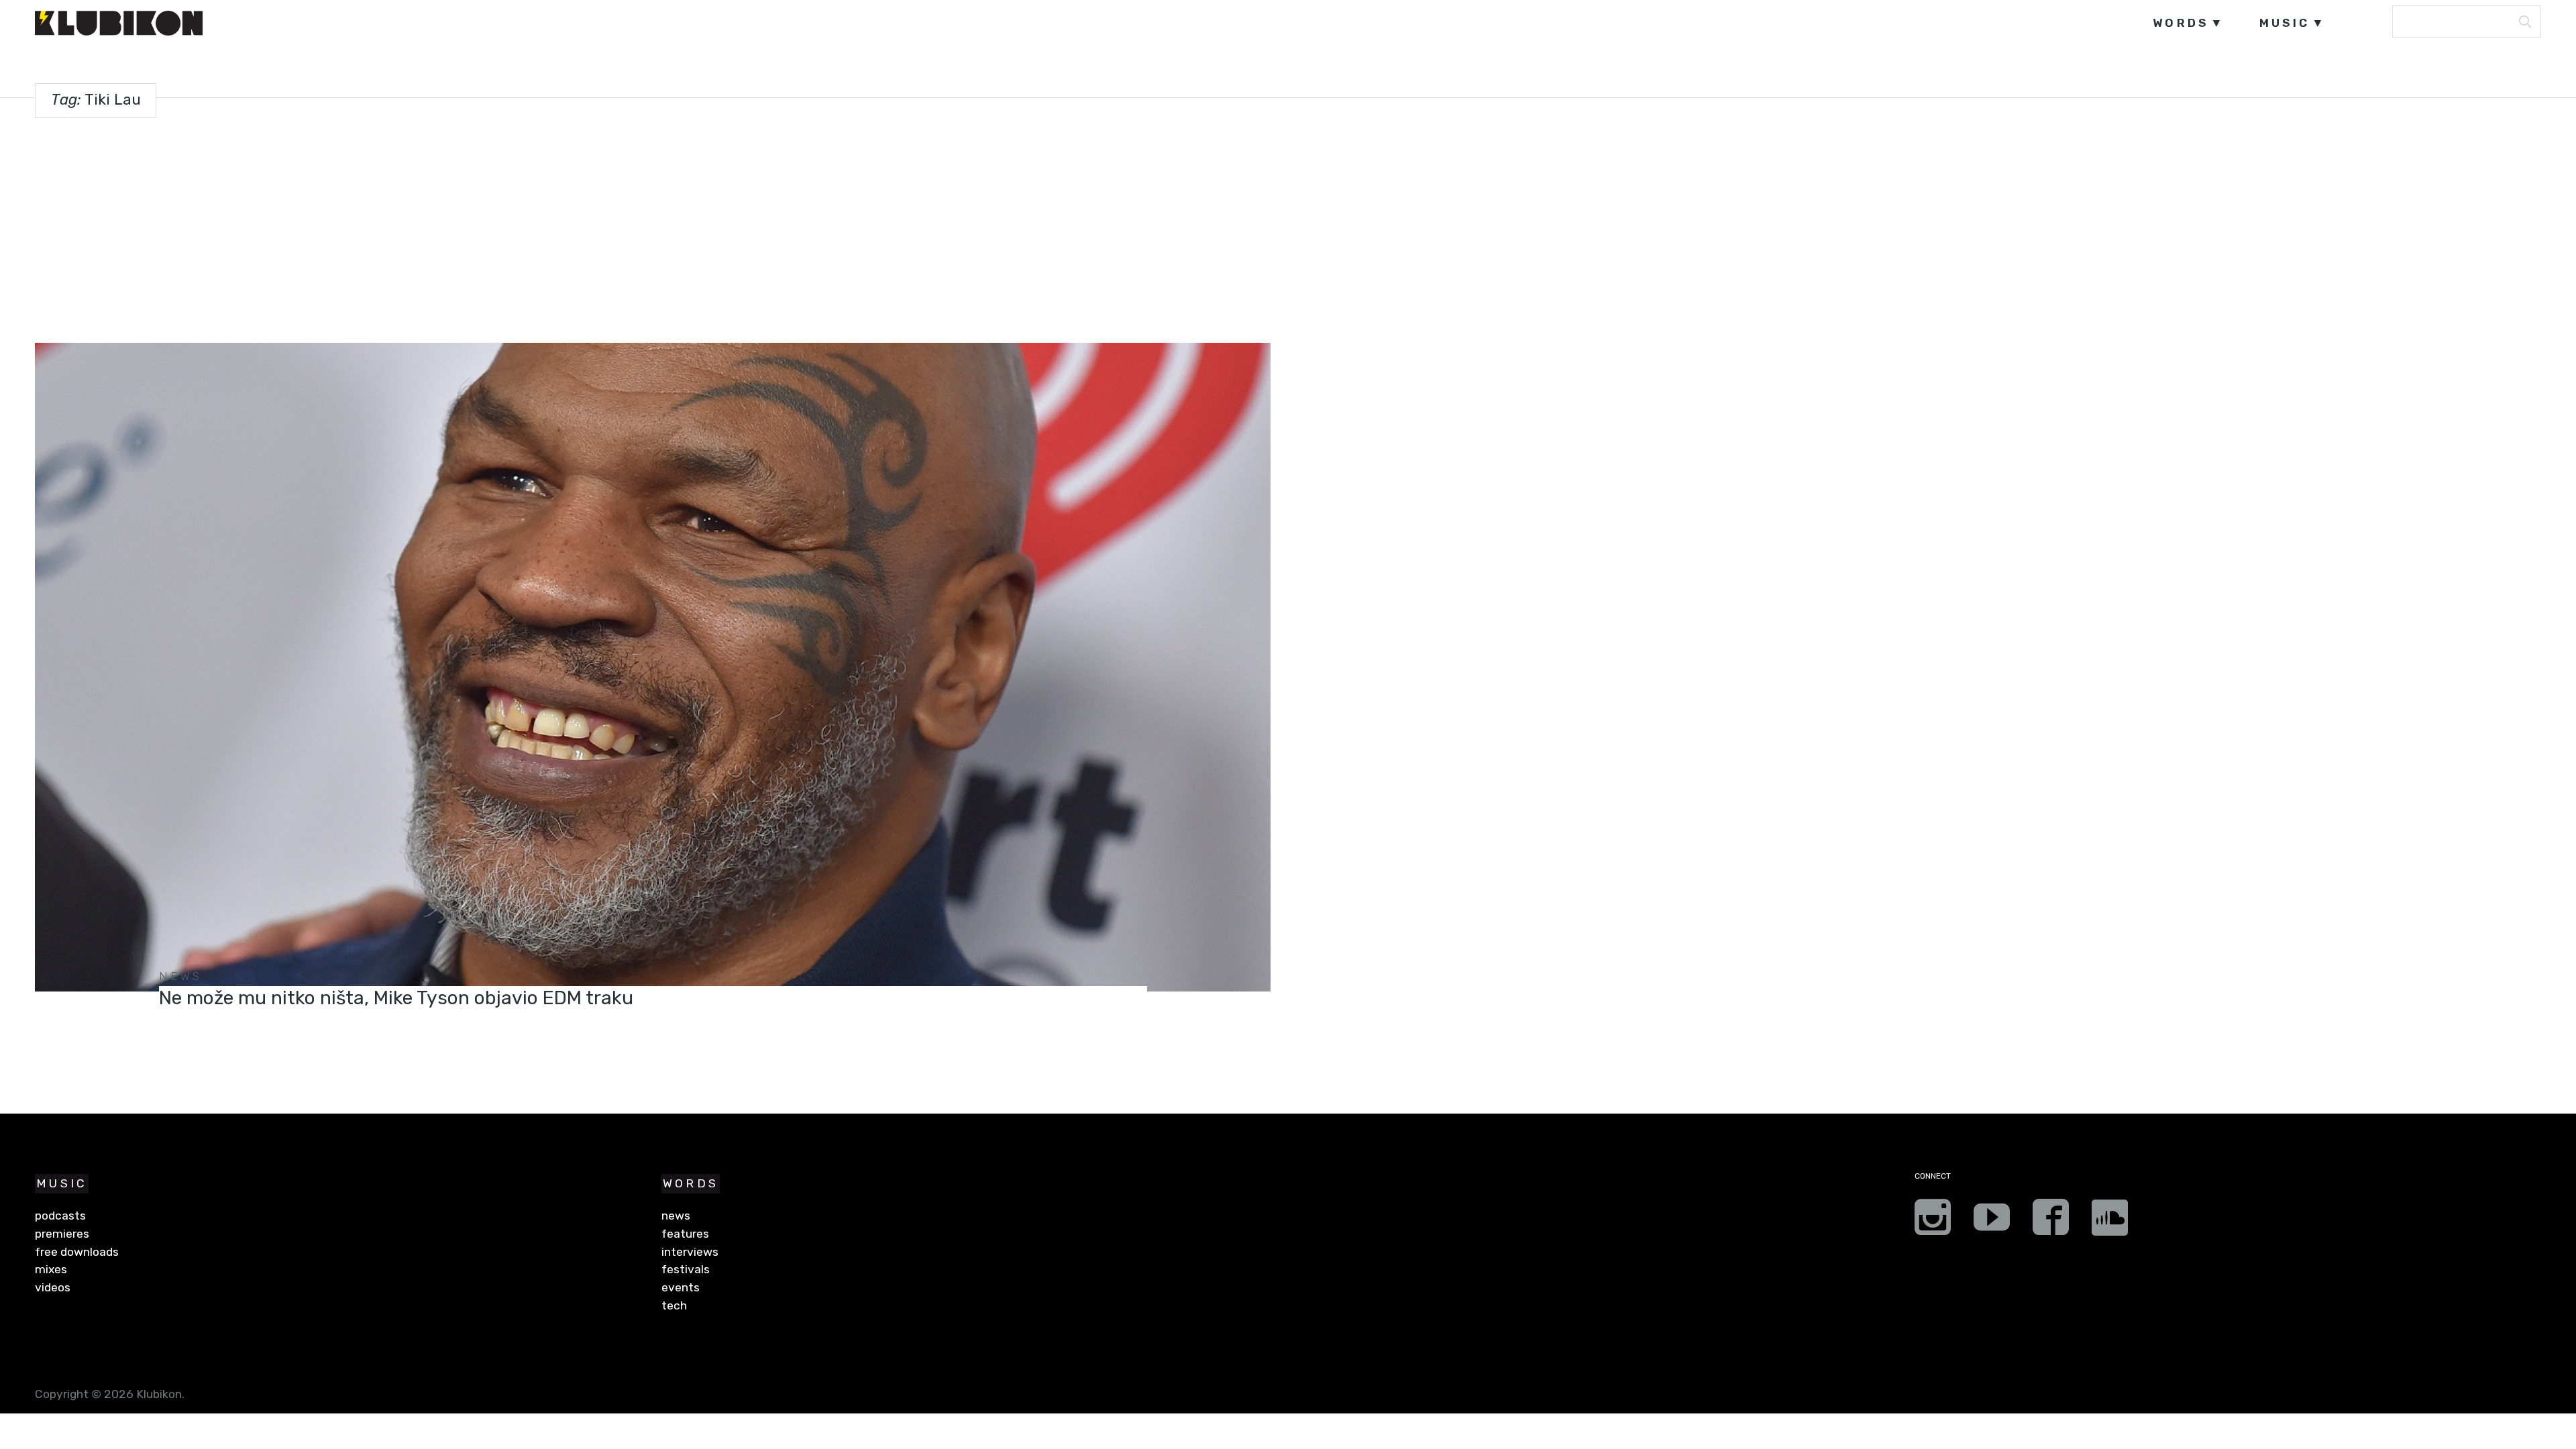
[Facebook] (2051, 1222)
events (681, 1287)
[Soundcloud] (2110, 1222)
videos (53, 1287)
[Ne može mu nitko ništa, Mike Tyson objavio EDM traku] (652, 667)
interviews (690, 1252)
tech (674, 1305)
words (2181, 23)
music (2285, 23)
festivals (686, 1269)
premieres (62, 1234)
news (181, 976)
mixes (51, 1269)
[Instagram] (1933, 1222)
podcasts (60, 1216)
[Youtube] (1992, 1222)
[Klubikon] (119, 23)
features (685, 1234)
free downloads (77, 1252)
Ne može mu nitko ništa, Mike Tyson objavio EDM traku (396, 998)
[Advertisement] (1288, 227)
